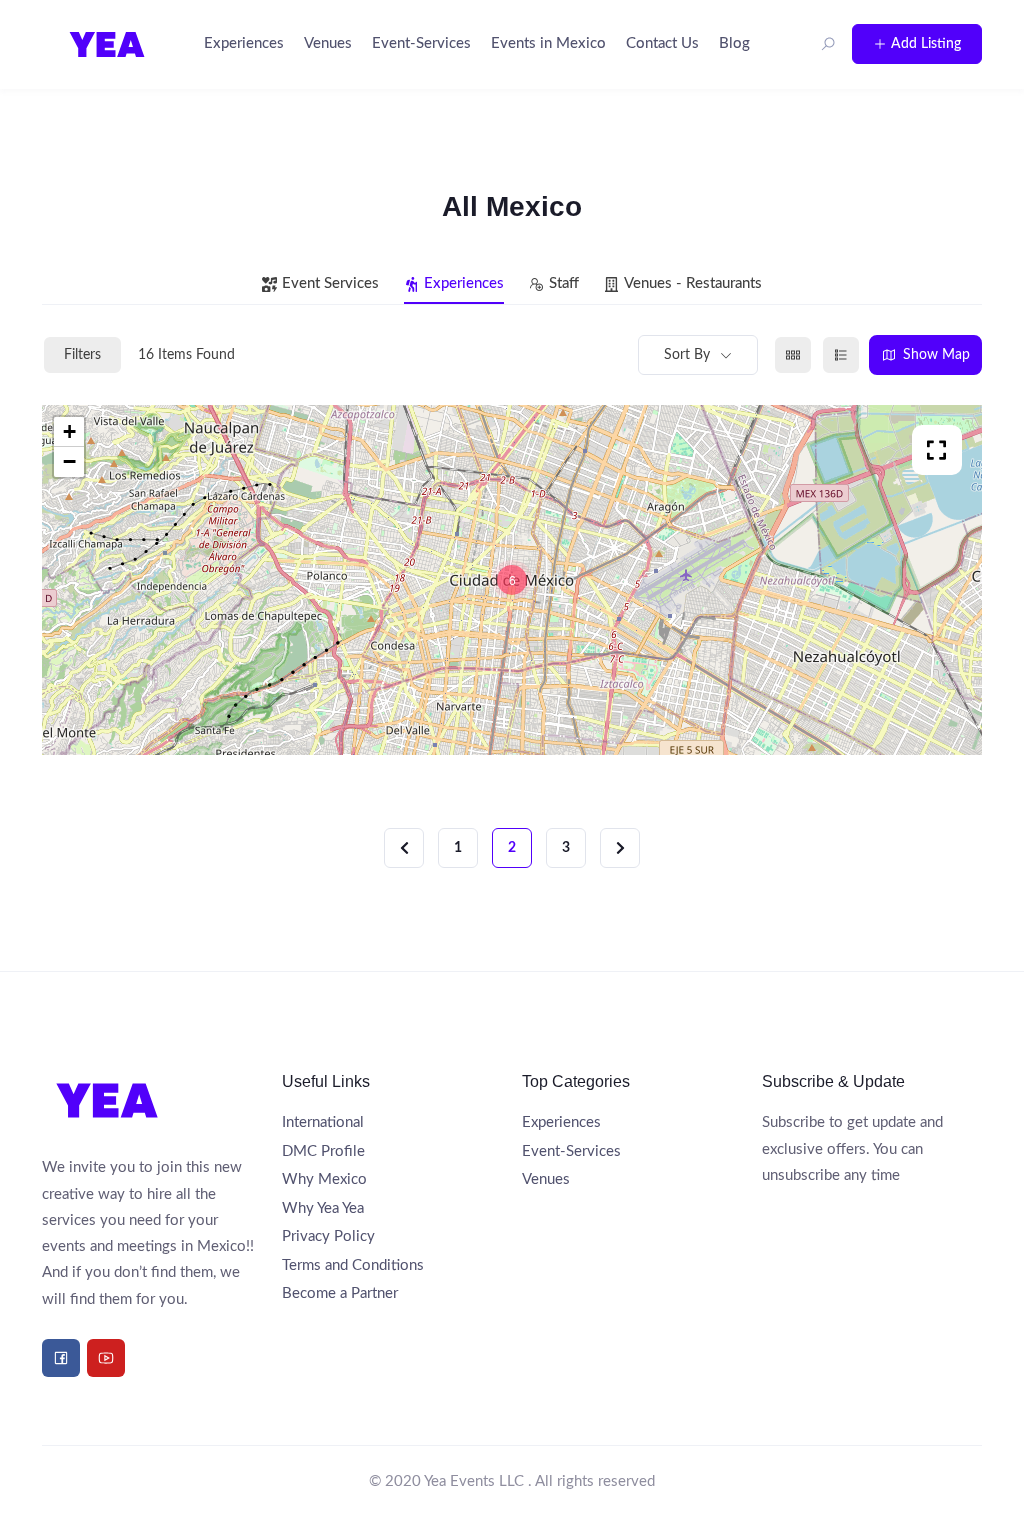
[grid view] (793, 355)
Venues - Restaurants (693, 283)
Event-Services (421, 43)
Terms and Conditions (353, 1265)
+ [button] (69, 431)
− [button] (69, 461)
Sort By (687, 355)
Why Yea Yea (323, 1208)
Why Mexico (324, 1179)
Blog (734, 43)
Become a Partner (340, 1293)
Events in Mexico (548, 43)
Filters (82, 355)
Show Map (936, 355)
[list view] (841, 355)
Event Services (330, 283)
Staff (564, 283)
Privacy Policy (328, 1236)
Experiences (244, 43)
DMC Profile (323, 1151)
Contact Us (662, 43)
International (323, 1122)
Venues (328, 43)
